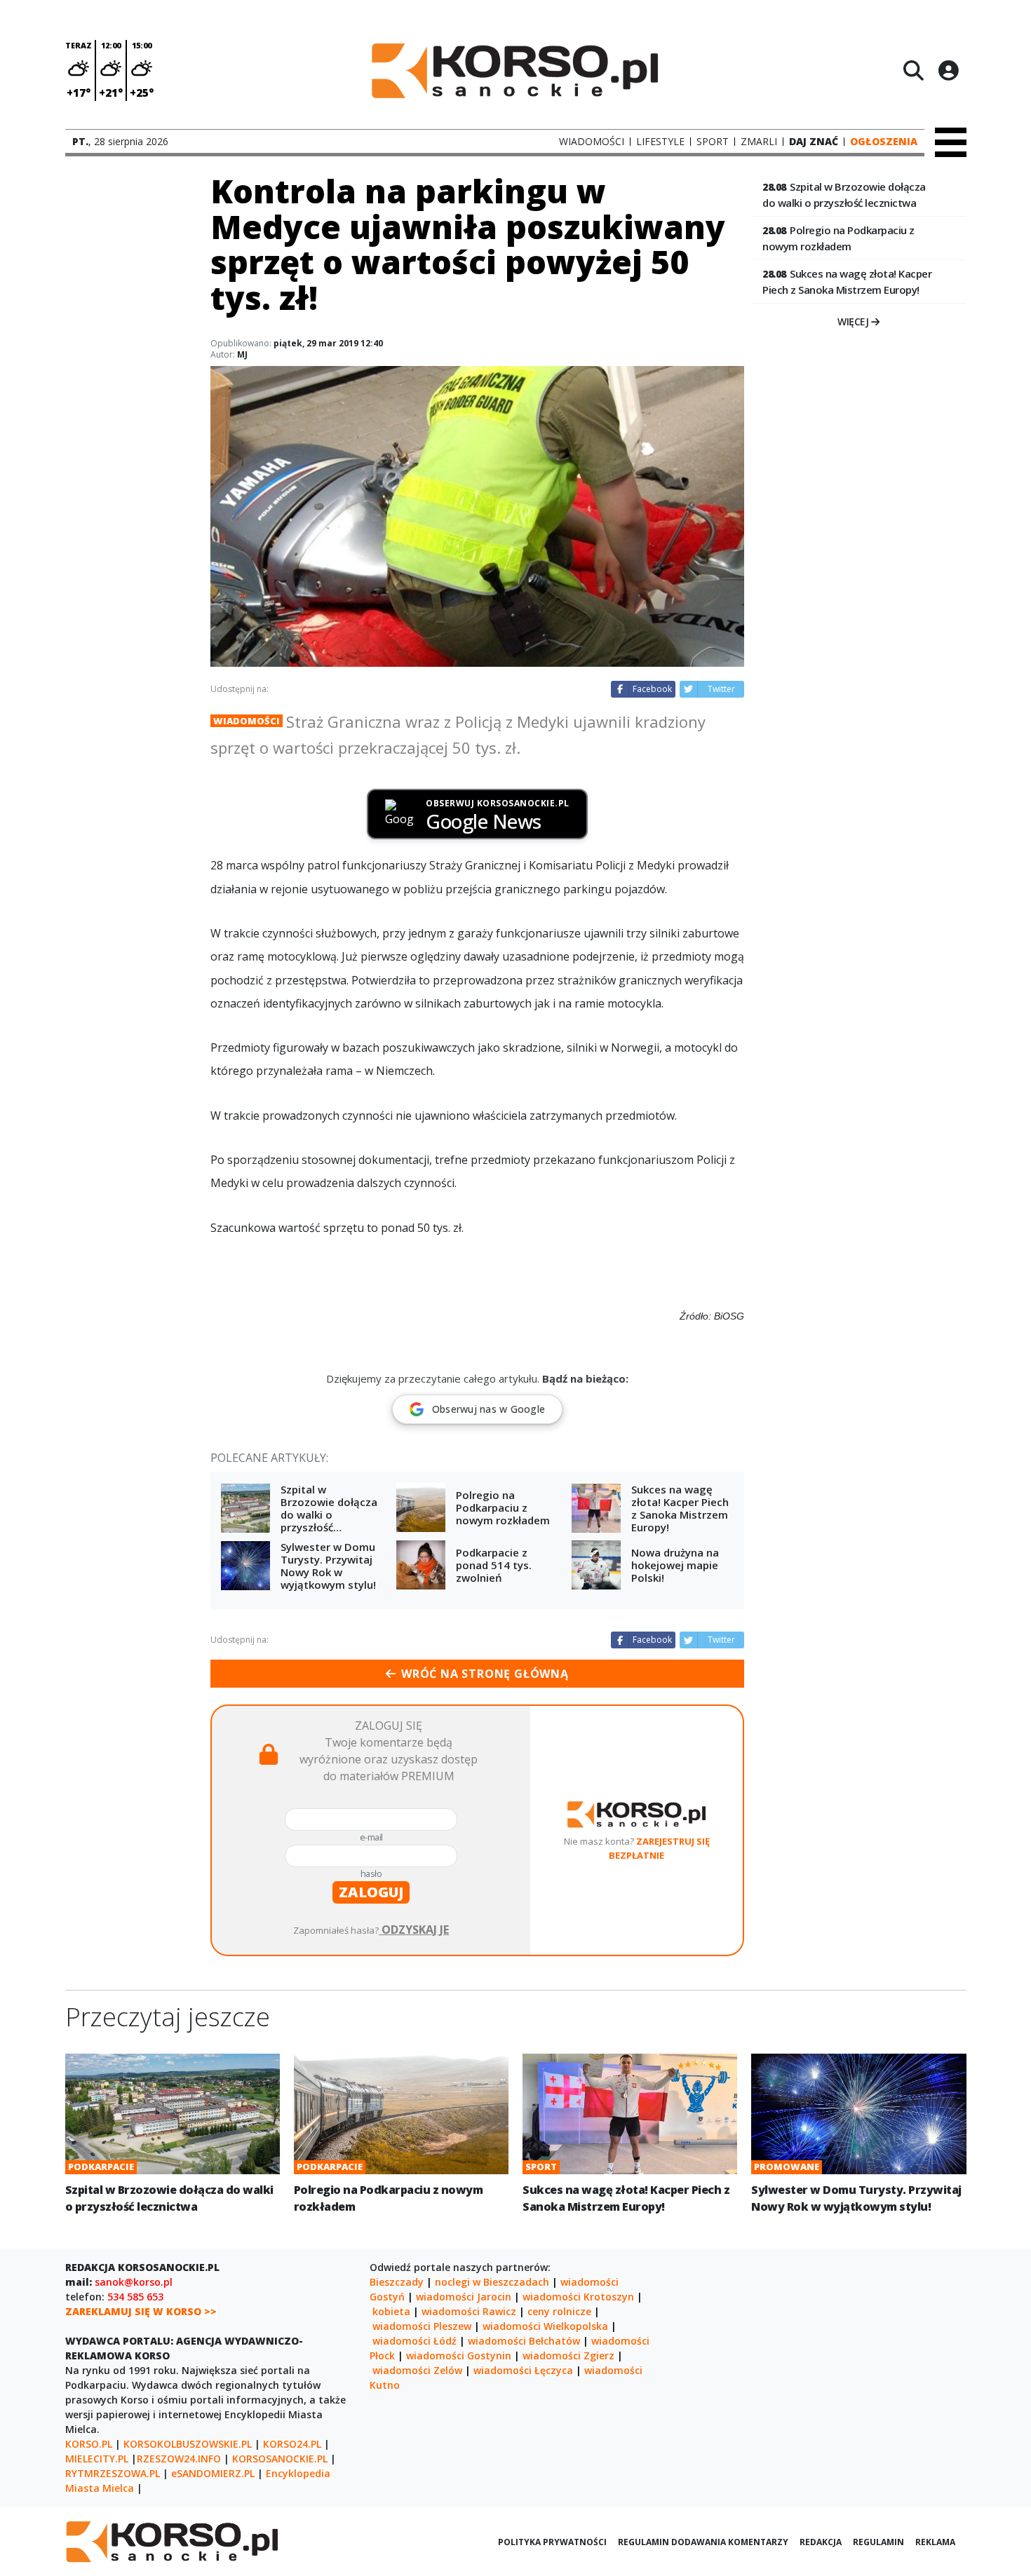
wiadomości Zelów (417, 2370)
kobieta (391, 2311)
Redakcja (821, 2542)
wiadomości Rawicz (469, 2311)
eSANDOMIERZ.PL (213, 2473)
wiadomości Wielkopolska (545, 2326)
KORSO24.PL (292, 2444)
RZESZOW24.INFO (179, 2459)
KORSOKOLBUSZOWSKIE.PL (188, 2444)
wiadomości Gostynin (459, 2355)
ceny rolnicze (559, 2311)
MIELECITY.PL (97, 2459)
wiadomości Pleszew (422, 2326)
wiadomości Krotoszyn (578, 2297)
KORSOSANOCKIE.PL (280, 2459)
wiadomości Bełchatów (524, 2341)
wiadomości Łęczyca (523, 2370)
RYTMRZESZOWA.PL (113, 2473)
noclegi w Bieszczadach (492, 2282)
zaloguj (371, 1892)
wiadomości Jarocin (464, 2297)
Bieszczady (397, 2282)
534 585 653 (135, 2297)
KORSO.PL (89, 2444)
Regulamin (878, 2542)
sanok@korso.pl (134, 2282)
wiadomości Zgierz (568, 2355)
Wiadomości (247, 721)
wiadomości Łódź (415, 2341)
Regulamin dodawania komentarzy (703, 2542)
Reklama (935, 2542)
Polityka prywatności (552, 2542)
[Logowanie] (948, 70)
